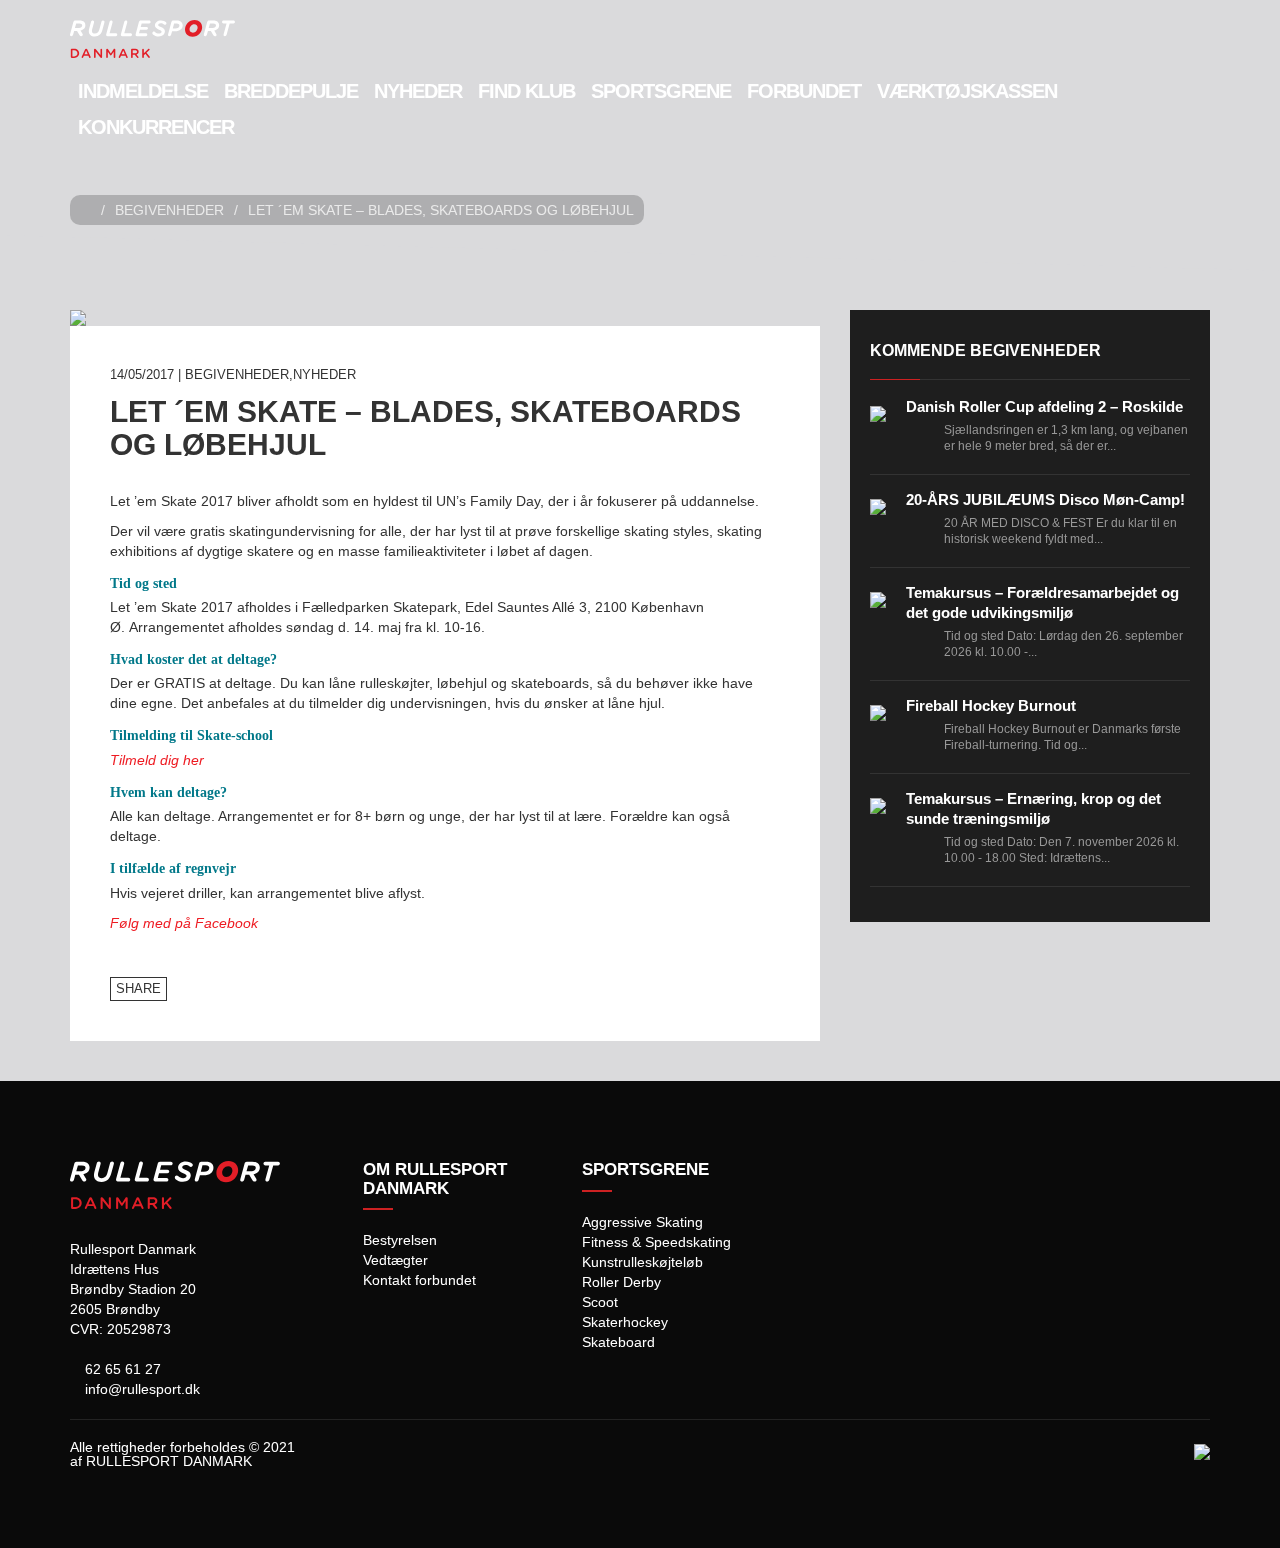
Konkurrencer (156, 127)
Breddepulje (291, 91)
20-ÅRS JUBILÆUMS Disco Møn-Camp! (1045, 499)
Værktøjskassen (967, 91)
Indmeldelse (143, 91)
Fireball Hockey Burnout (991, 705)
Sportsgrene (661, 91)
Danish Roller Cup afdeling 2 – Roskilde (1044, 406)
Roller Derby (621, 1282)
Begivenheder (169, 210)
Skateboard (618, 1342)
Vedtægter (395, 1260)
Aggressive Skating (642, 1222)
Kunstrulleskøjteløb (642, 1262)
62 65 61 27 (121, 1369)
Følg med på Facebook (184, 923)
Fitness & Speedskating (656, 1242)
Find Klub (526, 91)
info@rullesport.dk (140, 1389)
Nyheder (418, 91)
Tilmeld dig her (157, 760)
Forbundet (804, 91)
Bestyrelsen (400, 1240)
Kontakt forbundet (419, 1280)
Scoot (600, 1302)
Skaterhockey (625, 1322)
